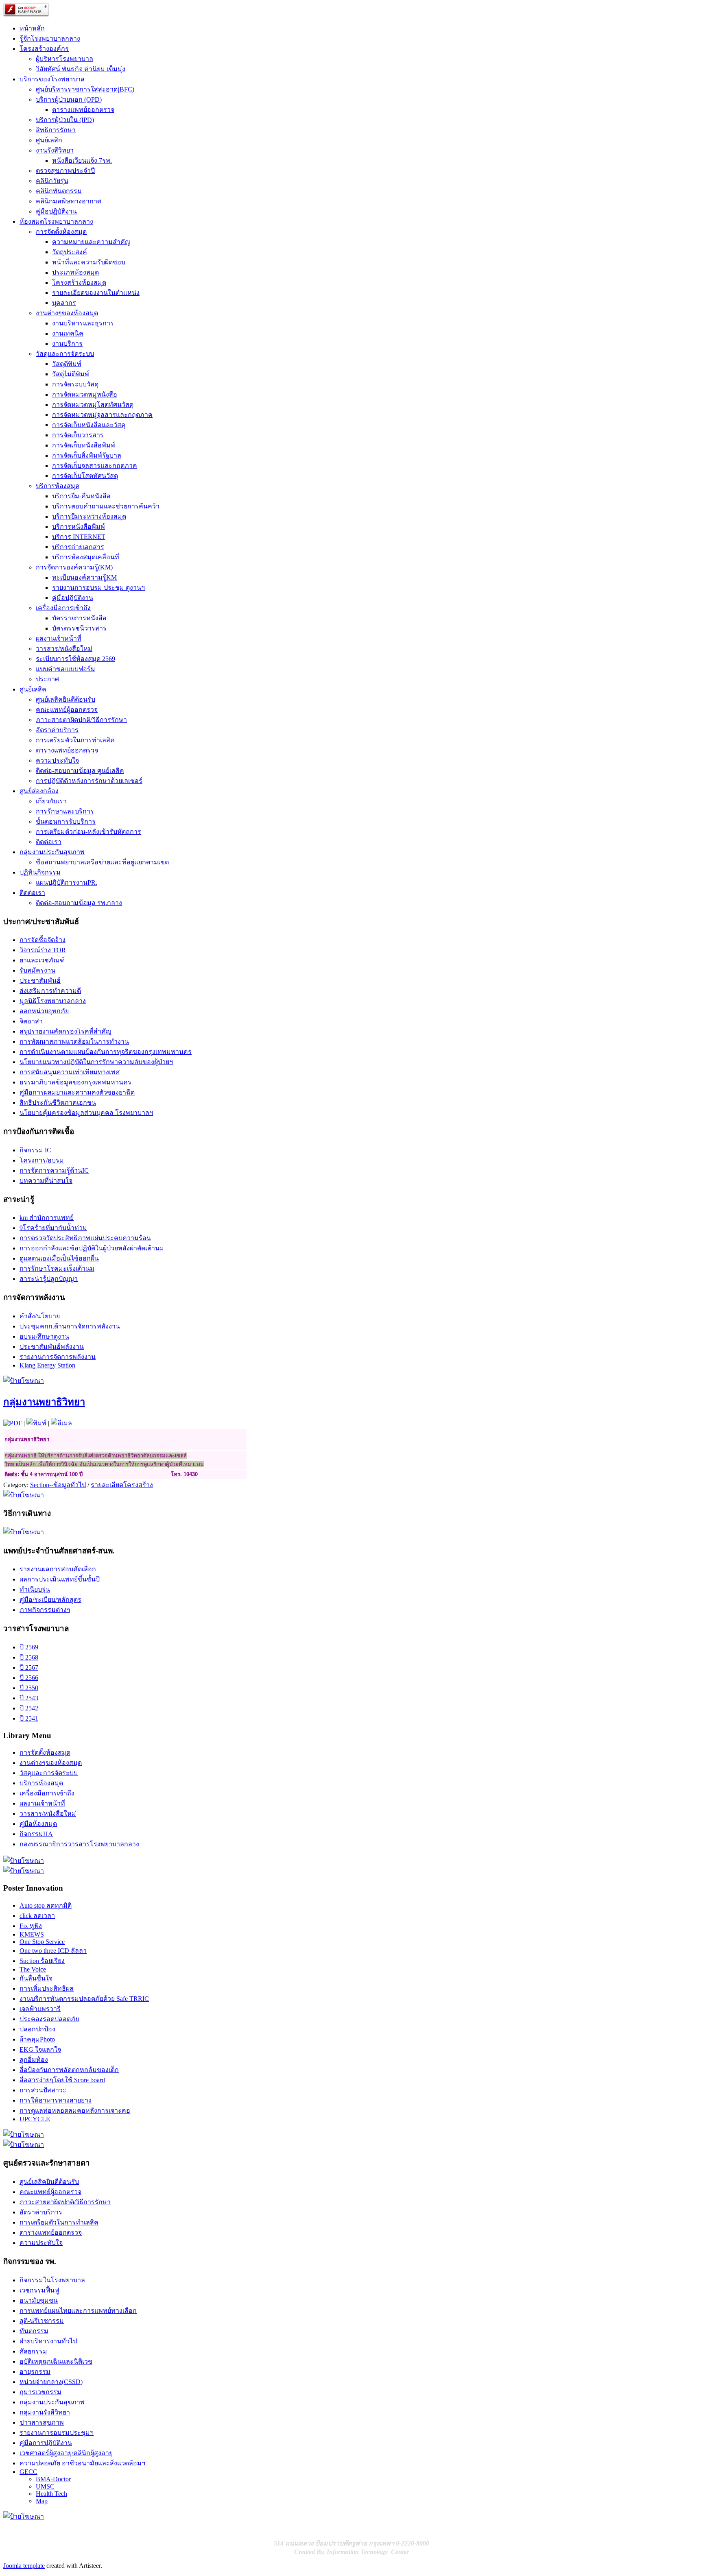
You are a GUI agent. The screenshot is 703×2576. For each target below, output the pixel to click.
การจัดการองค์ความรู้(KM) (74, 567)
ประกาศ (47, 679)
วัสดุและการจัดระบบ (65, 354)
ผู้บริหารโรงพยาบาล (64, 59)
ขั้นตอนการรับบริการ (66, 821)
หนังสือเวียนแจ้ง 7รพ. (82, 160)
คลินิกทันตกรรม (59, 191)
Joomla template (24, 2566)
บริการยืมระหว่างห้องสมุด (89, 516)
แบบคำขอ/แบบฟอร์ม (65, 669)
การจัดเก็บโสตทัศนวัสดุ (85, 476)
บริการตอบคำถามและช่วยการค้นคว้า (106, 506)
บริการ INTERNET (79, 537)
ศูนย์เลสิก (49, 140)
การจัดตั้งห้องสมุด (61, 232)
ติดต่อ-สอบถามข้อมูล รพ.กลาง (79, 903)
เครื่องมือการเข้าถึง (63, 608)
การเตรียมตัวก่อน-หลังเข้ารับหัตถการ (88, 832)
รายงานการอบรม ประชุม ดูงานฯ (98, 588)
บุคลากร (64, 303)
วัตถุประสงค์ (70, 252)
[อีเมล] (61, 1423)
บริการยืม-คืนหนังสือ (81, 496)
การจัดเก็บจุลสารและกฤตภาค (95, 466)
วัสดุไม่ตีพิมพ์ (71, 374)
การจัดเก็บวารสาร (78, 435)
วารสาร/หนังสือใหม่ (64, 649)
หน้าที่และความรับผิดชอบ (89, 262)
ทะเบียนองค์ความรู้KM (84, 577)
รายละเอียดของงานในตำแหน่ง (96, 293)
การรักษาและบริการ (65, 811)
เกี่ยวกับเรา (51, 801)
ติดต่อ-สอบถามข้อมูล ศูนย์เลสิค (80, 771)
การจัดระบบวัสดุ (75, 384)
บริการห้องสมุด (58, 486)
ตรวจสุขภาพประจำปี (65, 171)
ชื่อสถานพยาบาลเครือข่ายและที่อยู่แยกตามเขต (102, 862)
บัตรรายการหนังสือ (79, 618)
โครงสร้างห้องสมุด (79, 282)
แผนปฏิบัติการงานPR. (67, 882)
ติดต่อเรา (49, 842)
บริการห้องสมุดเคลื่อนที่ (86, 557)
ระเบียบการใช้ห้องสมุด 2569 (75, 659)
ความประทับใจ (57, 760)
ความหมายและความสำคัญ (91, 242)
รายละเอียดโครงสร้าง (122, 1485)
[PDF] (13, 1423)
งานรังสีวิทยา (55, 150)
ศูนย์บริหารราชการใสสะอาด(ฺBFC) (85, 89)
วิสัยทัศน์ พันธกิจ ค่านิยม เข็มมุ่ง (81, 69)
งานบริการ (67, 344)
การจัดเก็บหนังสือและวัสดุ (89, 425)
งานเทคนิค (68, 333)
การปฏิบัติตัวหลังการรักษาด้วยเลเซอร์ (89, 781)
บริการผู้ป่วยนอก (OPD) (69, 99)
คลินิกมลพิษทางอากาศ (69, 201)
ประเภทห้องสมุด (75, 272)
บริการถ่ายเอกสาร (78, 547)
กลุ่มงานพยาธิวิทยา (44, 1402)
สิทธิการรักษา (56, 130)
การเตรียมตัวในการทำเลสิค (75, 740)
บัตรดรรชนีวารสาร (79, 628)
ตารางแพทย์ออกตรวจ (83, 110)
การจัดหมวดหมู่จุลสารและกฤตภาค (102, 415)
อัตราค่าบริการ (57, 730)
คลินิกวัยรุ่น (52, 181)
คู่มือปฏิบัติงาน (56, 211)
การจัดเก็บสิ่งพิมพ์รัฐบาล (87, 455)
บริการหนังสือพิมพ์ (79, 527)
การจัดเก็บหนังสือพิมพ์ (84, 445)
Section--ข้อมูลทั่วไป (58, 1485)
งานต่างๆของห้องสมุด (67, 313)
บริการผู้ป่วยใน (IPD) (65, 120)
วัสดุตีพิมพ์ (67, 364)
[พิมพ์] (36, 1423)
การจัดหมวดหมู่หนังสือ (85, 394)
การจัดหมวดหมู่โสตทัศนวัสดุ (93, 405)
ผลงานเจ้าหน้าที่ (59, 638)
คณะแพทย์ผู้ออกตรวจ (67, 710)
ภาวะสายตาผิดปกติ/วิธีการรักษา (81, 720)
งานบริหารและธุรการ (83, 323)
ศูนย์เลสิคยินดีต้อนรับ (65, 699)
